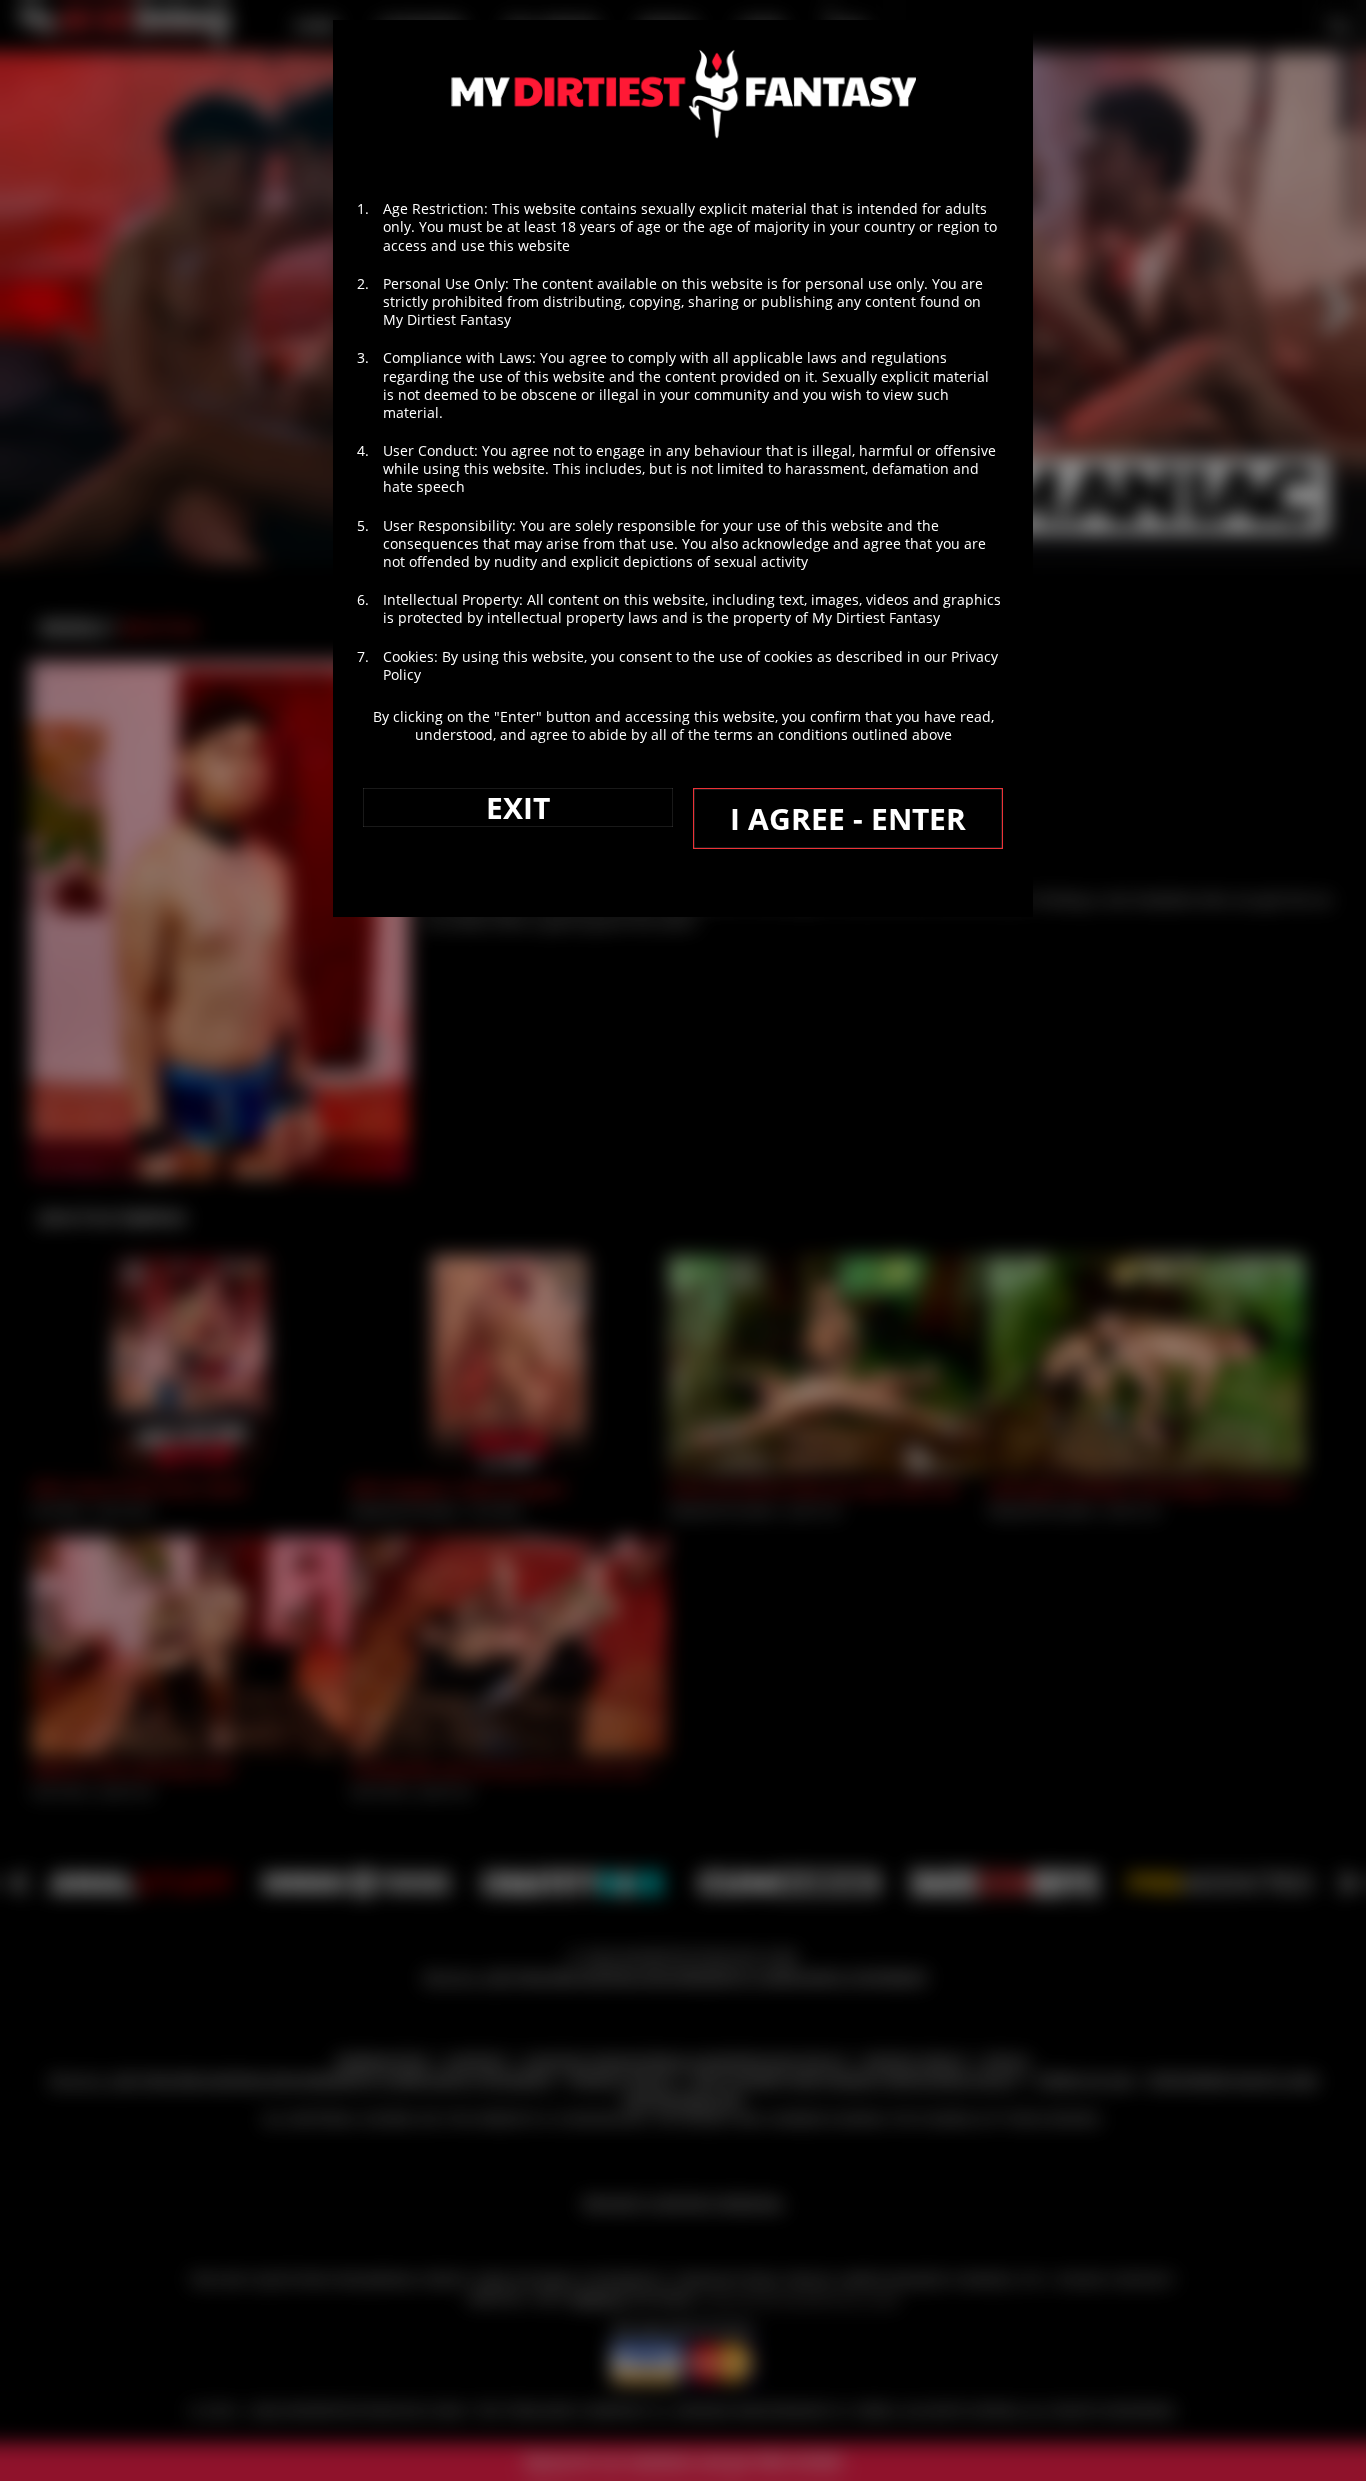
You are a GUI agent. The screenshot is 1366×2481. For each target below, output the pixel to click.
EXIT (518, 807)
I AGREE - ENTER (848, 818)
